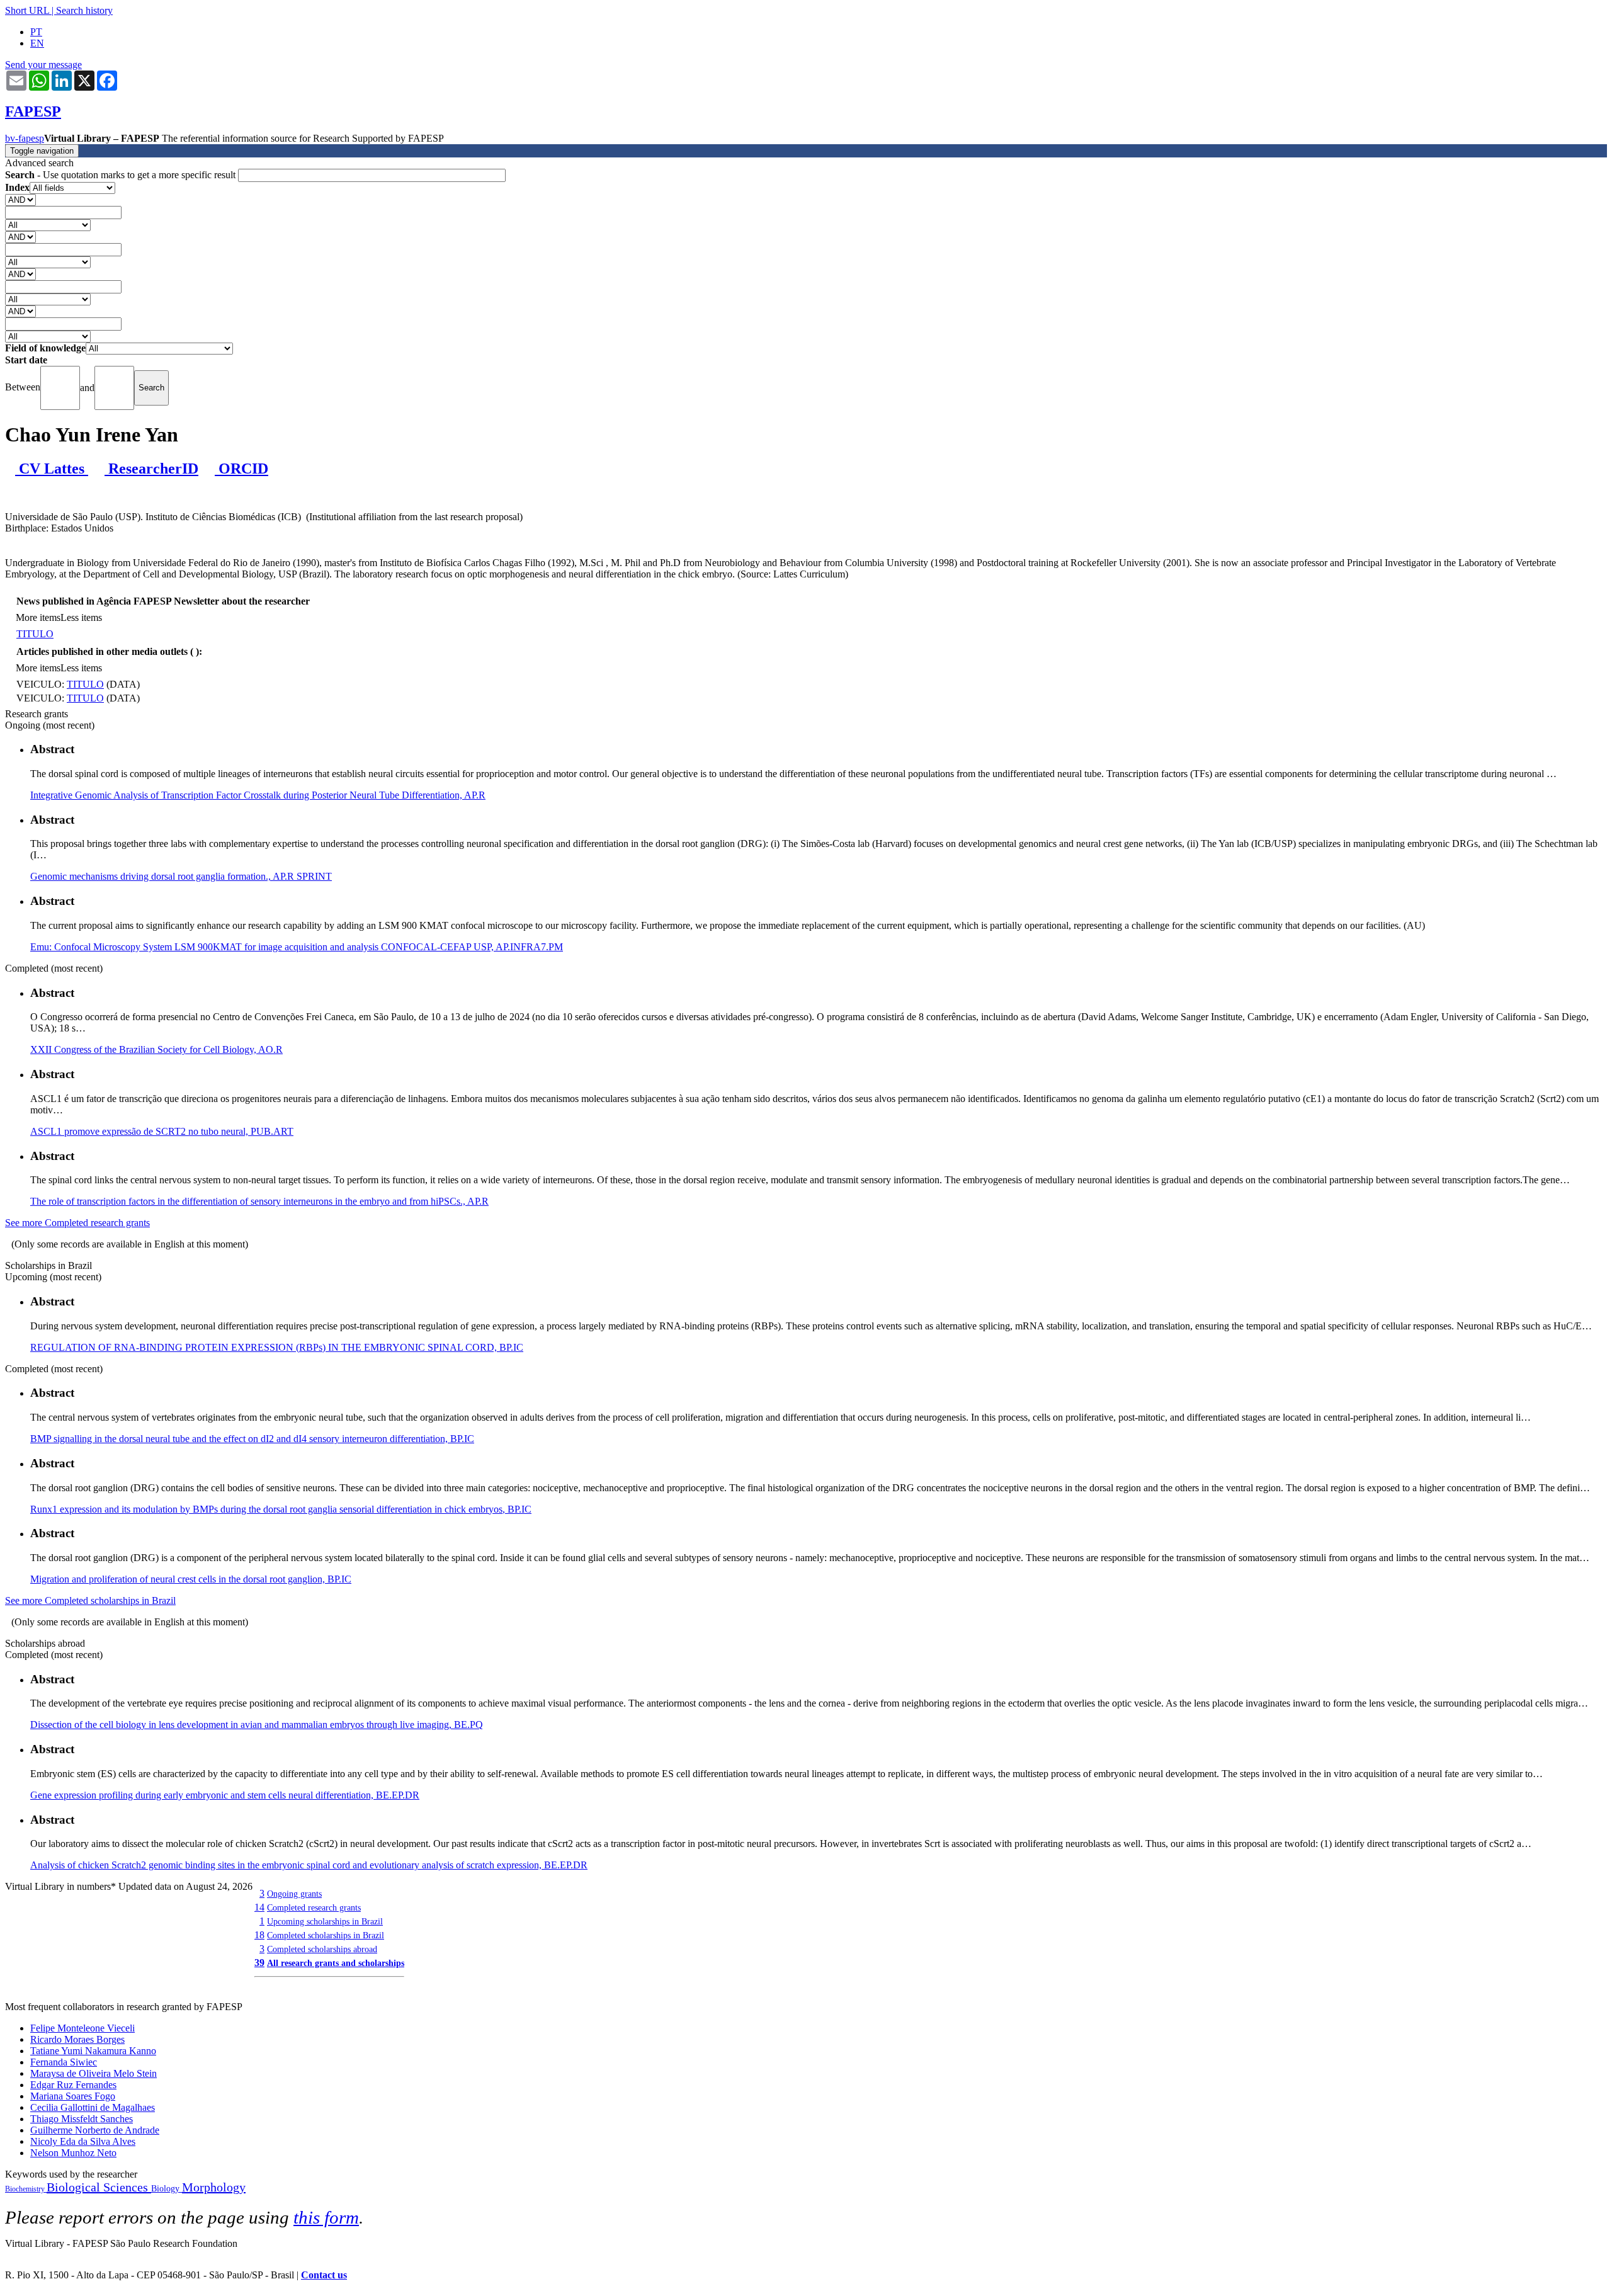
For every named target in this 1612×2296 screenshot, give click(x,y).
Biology (167, 2189)
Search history (84, 10)
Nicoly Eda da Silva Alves (83, 2141)
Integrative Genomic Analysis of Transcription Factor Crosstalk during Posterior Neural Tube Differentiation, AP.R (258, 795)
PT (36, 32)
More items (38, 617)
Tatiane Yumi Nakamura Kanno (93, 2051)
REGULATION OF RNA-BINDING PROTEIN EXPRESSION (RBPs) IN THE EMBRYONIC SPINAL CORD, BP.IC (277, 1347)
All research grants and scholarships (336, 1963)
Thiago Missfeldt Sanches (82, 2119)
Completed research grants (314, 1907)
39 (259, 1963)
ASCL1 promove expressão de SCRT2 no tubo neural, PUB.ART (162, 1131)
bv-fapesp (25, 138)
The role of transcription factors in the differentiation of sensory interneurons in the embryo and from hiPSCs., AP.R (259, 1201)
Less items (81, 617)
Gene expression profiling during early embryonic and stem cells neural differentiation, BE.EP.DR (225, 1795)
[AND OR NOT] (20, 199)
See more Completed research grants (77, 1223)
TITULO (35, 634)
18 (259, 1935)
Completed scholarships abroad (322, 1949)
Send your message (43, 65)
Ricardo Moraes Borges (77, 2039)
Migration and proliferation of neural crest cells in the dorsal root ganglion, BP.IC (191, 1579)
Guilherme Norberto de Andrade (95, 2130)
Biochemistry (26, 2189)
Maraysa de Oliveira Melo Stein (94, 2073)
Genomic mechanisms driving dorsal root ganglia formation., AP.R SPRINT (181, 876)
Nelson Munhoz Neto (73, 2153)
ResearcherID (151, 469)
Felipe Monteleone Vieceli (82, 2028)
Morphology (214, 2187)
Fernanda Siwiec (64, 2062)
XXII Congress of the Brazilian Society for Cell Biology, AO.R (156, 1049)
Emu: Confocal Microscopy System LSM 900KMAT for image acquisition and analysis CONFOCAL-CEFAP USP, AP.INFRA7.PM (297, 947)
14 (259, 1907)
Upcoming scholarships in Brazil (325, 1921)
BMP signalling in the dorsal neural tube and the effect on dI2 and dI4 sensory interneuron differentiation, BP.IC (252, 1439)
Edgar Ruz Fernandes (73, 2085)
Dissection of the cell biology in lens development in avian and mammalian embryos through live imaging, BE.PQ (257, 1725)
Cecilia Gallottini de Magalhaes (93, 2107)
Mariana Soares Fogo (73, 2096)
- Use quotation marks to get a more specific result (122, 175)
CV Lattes (52, 469)
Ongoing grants (294, 1894)
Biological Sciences (99, 2187)
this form (326, 2217)
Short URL (27, 10)
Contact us (324, 2275)
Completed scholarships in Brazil (326, 1935)
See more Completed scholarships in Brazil (90, 1600)
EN (37, 43)
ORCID (241, 469)
